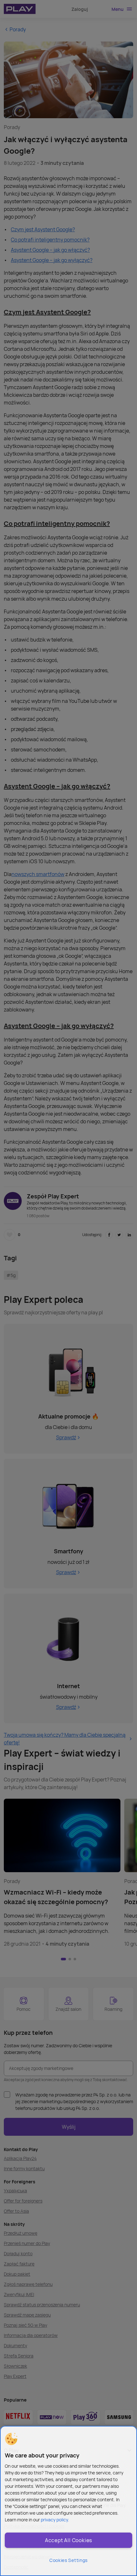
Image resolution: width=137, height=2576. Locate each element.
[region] (68, 2501)
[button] (11, 2439)
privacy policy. (55, 2520)
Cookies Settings (68, 2560)
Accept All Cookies (68, 2540)
